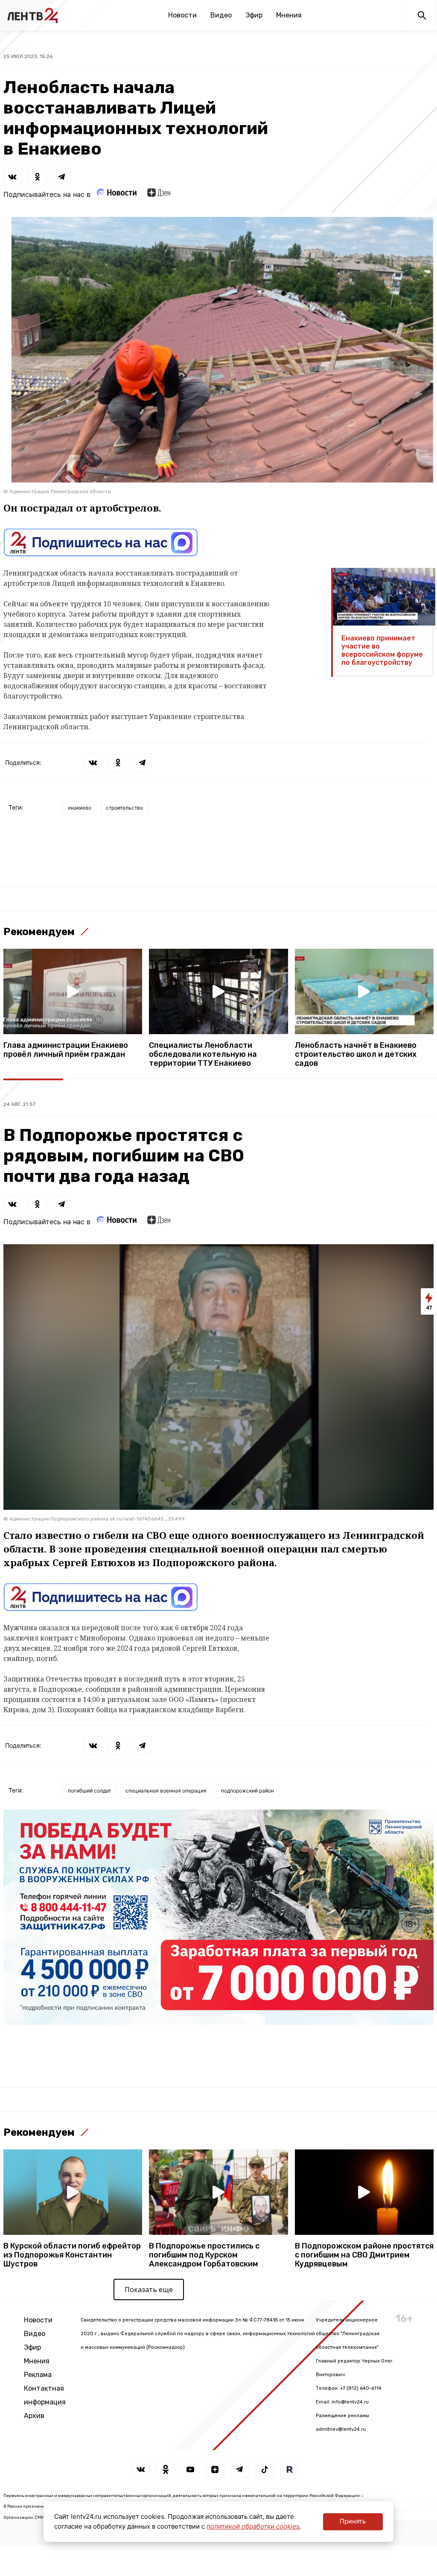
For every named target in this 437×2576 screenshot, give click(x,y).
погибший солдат (89, 1791)
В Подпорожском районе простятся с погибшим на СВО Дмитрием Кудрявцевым (364, 2255)
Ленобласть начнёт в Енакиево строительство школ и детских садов (356, 1054)
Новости (182, 15)
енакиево (80, 808)
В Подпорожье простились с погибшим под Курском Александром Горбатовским (204, 2255)
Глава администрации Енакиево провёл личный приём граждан (66, 1050)
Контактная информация (45, 2395)
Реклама (38, 2375)
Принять (353, 2521)
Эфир (254, 15)
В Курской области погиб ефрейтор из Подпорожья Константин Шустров (72, 2255)
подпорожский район (248, 1791)
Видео (221, 15)
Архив (34, 2416)
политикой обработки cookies (253, 2526)
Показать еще (149, 2289)
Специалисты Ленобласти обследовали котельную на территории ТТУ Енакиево (203, 1054)
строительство (124, 808)
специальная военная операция (166, 1791)
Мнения (289, 15)
